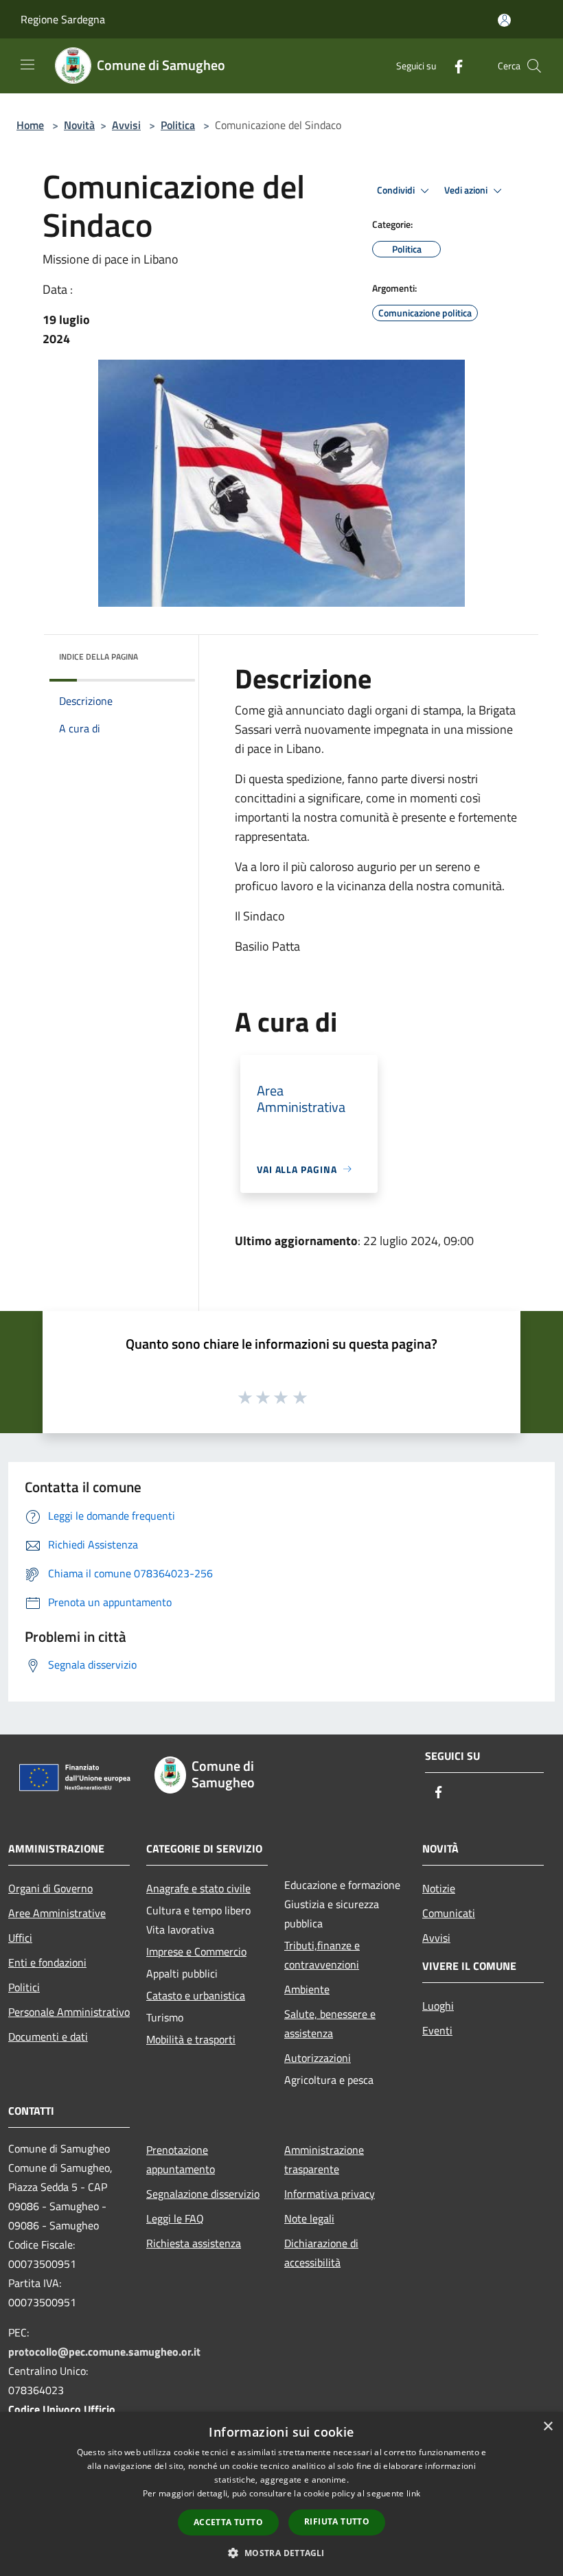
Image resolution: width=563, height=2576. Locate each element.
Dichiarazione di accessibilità (321, 2253)
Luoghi (438, 2006)
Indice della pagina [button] (99, 657)
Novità (79, 125)
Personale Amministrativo (69, 2012)
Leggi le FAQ (175, 2218)
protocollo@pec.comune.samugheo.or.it (104, 2352)
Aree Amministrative (57, 1913)
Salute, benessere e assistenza (330, 2023)
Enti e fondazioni (47, 1962)
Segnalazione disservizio (203, 2194)
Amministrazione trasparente (324, 2159)
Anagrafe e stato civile (198, 1888)
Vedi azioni (467, 190)
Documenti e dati (48, 2037)
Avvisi (126, 125)
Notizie (439, 1888)
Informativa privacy (330, 2194)
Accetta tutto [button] (228, 2522)
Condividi (397, 190)
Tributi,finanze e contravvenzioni (322, 1955)
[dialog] (281, 2494)
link (413, 2493)
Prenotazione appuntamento (181, 2159)
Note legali (309, 2218)
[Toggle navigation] (27, 65)
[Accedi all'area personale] (504, 20)
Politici (24, 1987)
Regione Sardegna (63, 19)
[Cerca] (534, 66)
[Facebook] (453, 66)
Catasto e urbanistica (196, 1995)
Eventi (437, 2030)
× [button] (548, 2427)
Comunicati (449, 1913)
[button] (281, 2553)
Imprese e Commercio (196, 1951)
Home (30, 125)
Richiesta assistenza (194, 2243)
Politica (178, 125)
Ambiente (307, 1989)
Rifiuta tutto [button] (337, 2521)
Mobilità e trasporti (191, 2039)
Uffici (20, 1938)
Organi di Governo (50, 1888)
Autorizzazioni (318, 2058)
